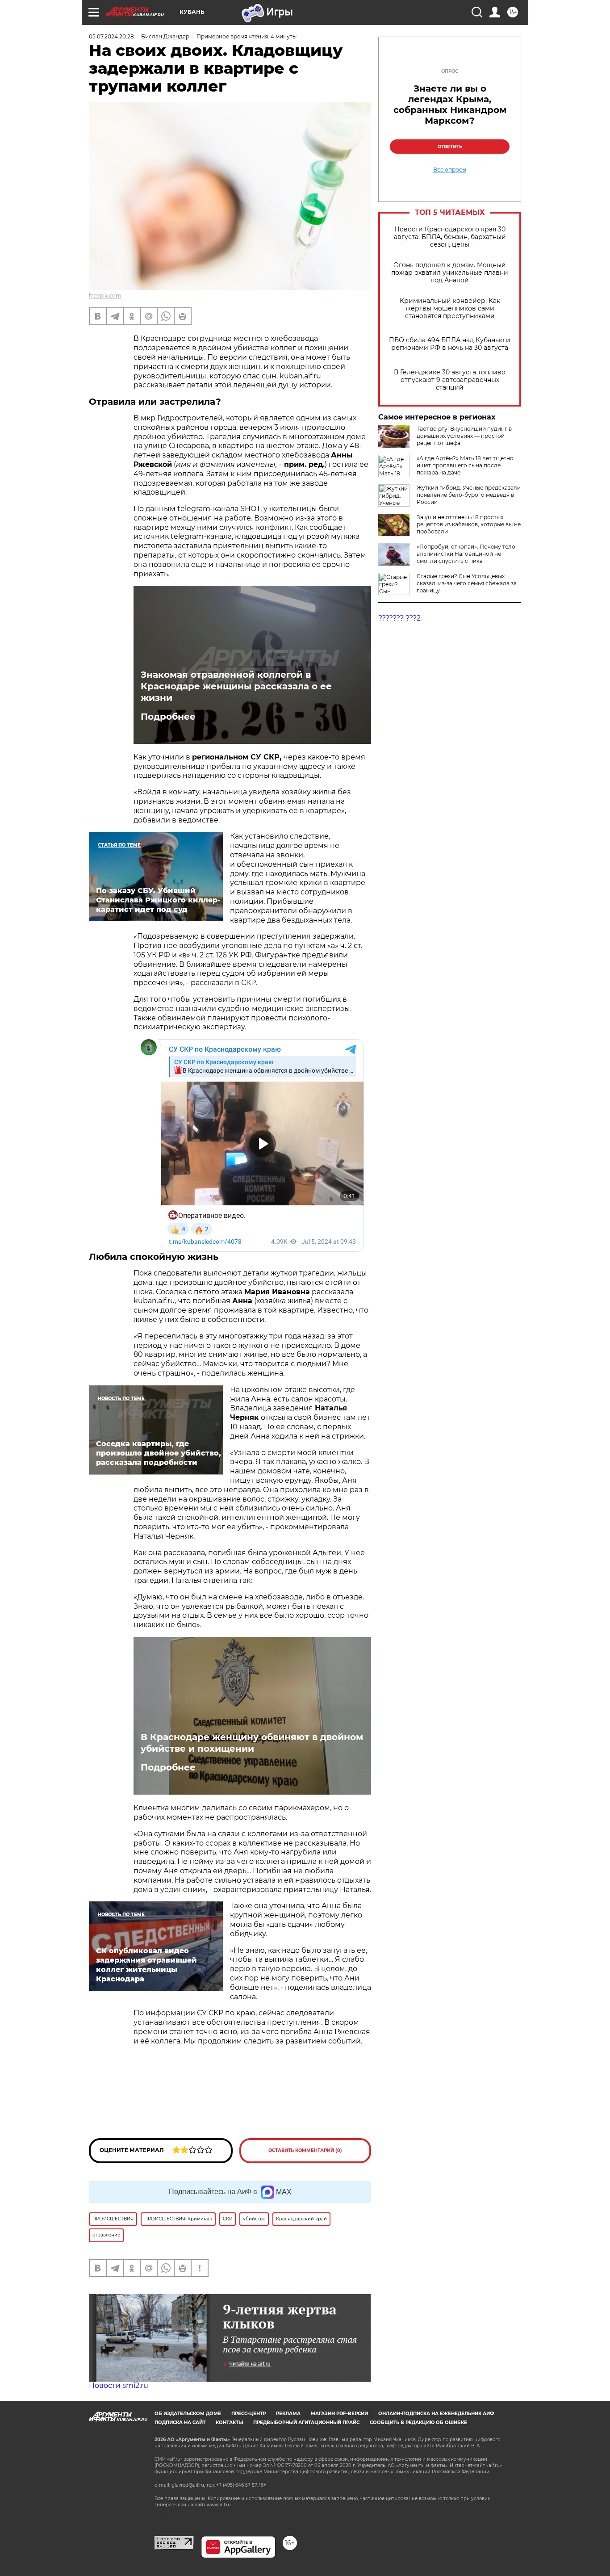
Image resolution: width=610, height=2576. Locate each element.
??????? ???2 (399, 618)
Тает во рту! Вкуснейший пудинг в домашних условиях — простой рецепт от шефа (464, 436)
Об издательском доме (188, 2414)
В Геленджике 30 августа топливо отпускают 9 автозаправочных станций (450, 380)
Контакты (229, 2423)
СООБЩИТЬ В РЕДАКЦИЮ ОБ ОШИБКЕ (418, 2423)
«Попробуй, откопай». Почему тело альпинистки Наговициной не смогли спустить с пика (466, 554)
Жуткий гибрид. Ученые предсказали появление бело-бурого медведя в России (469, 495)
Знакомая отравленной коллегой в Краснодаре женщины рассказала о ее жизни (236, 686)
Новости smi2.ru (119, 2385)
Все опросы (450, 170)
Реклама (288, 2414)
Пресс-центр (249, 2414)
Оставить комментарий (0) (305, 2150)
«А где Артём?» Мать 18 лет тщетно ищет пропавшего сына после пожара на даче (465, 465)
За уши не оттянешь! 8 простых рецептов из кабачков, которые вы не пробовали (469, 524)
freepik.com (105, 296)
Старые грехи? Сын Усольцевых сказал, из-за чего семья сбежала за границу (467, 583)
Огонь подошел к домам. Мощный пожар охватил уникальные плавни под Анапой (450, 273)
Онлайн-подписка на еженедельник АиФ (436, 2414)
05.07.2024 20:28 (111, 36)
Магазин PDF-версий (339, 2414)
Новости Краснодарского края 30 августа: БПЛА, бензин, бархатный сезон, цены (450, 237)
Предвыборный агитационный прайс (306, 2423)
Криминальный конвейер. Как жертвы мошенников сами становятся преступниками (450, 308)
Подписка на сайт (180, 2423)
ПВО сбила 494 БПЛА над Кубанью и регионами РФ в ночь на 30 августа (450, 344)
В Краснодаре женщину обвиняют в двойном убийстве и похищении (252, 1743)
